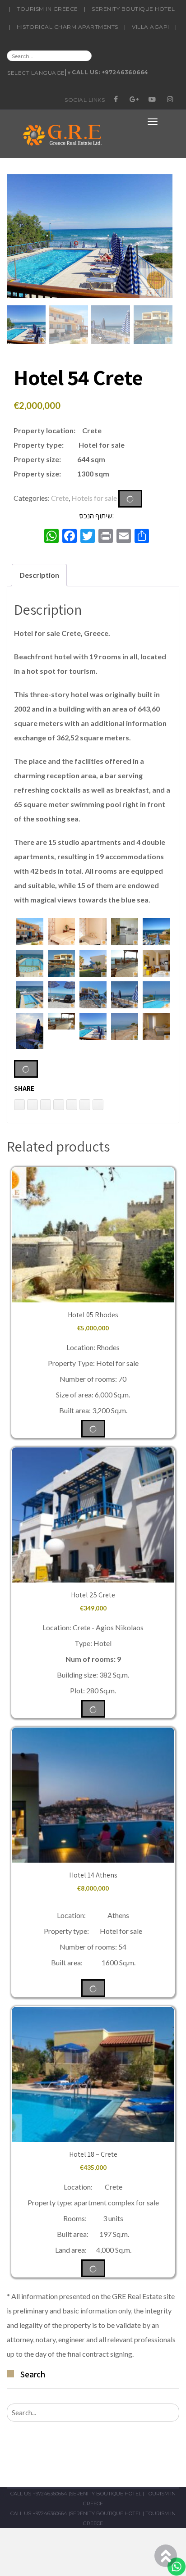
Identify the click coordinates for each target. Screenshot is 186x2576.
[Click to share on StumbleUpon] (98, 1105)
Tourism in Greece (47, 9)
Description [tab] (39, 575)
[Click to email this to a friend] (46, 1105)
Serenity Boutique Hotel (133, 9)
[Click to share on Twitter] (59, 1105)
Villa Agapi (151, 27)
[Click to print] (33, 1105)
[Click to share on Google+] (85, 1105)
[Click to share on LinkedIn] (19, 1105)
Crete (60, 497)
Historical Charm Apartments (67, 27)
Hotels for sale (94, 497)
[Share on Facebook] (72, 1105)
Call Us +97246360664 (39, 2494)
